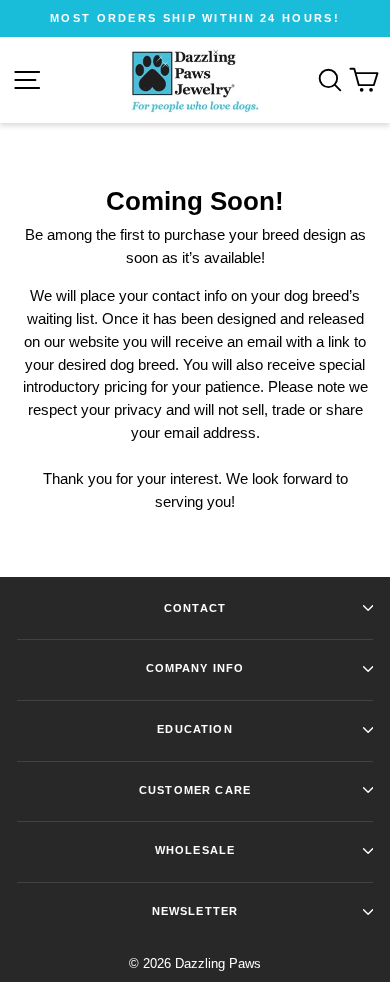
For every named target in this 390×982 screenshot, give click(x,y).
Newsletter (195, 911)
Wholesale (195, 850)
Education (194, 729)
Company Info (195, 668)
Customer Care (195, 790)
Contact (195, 608)
